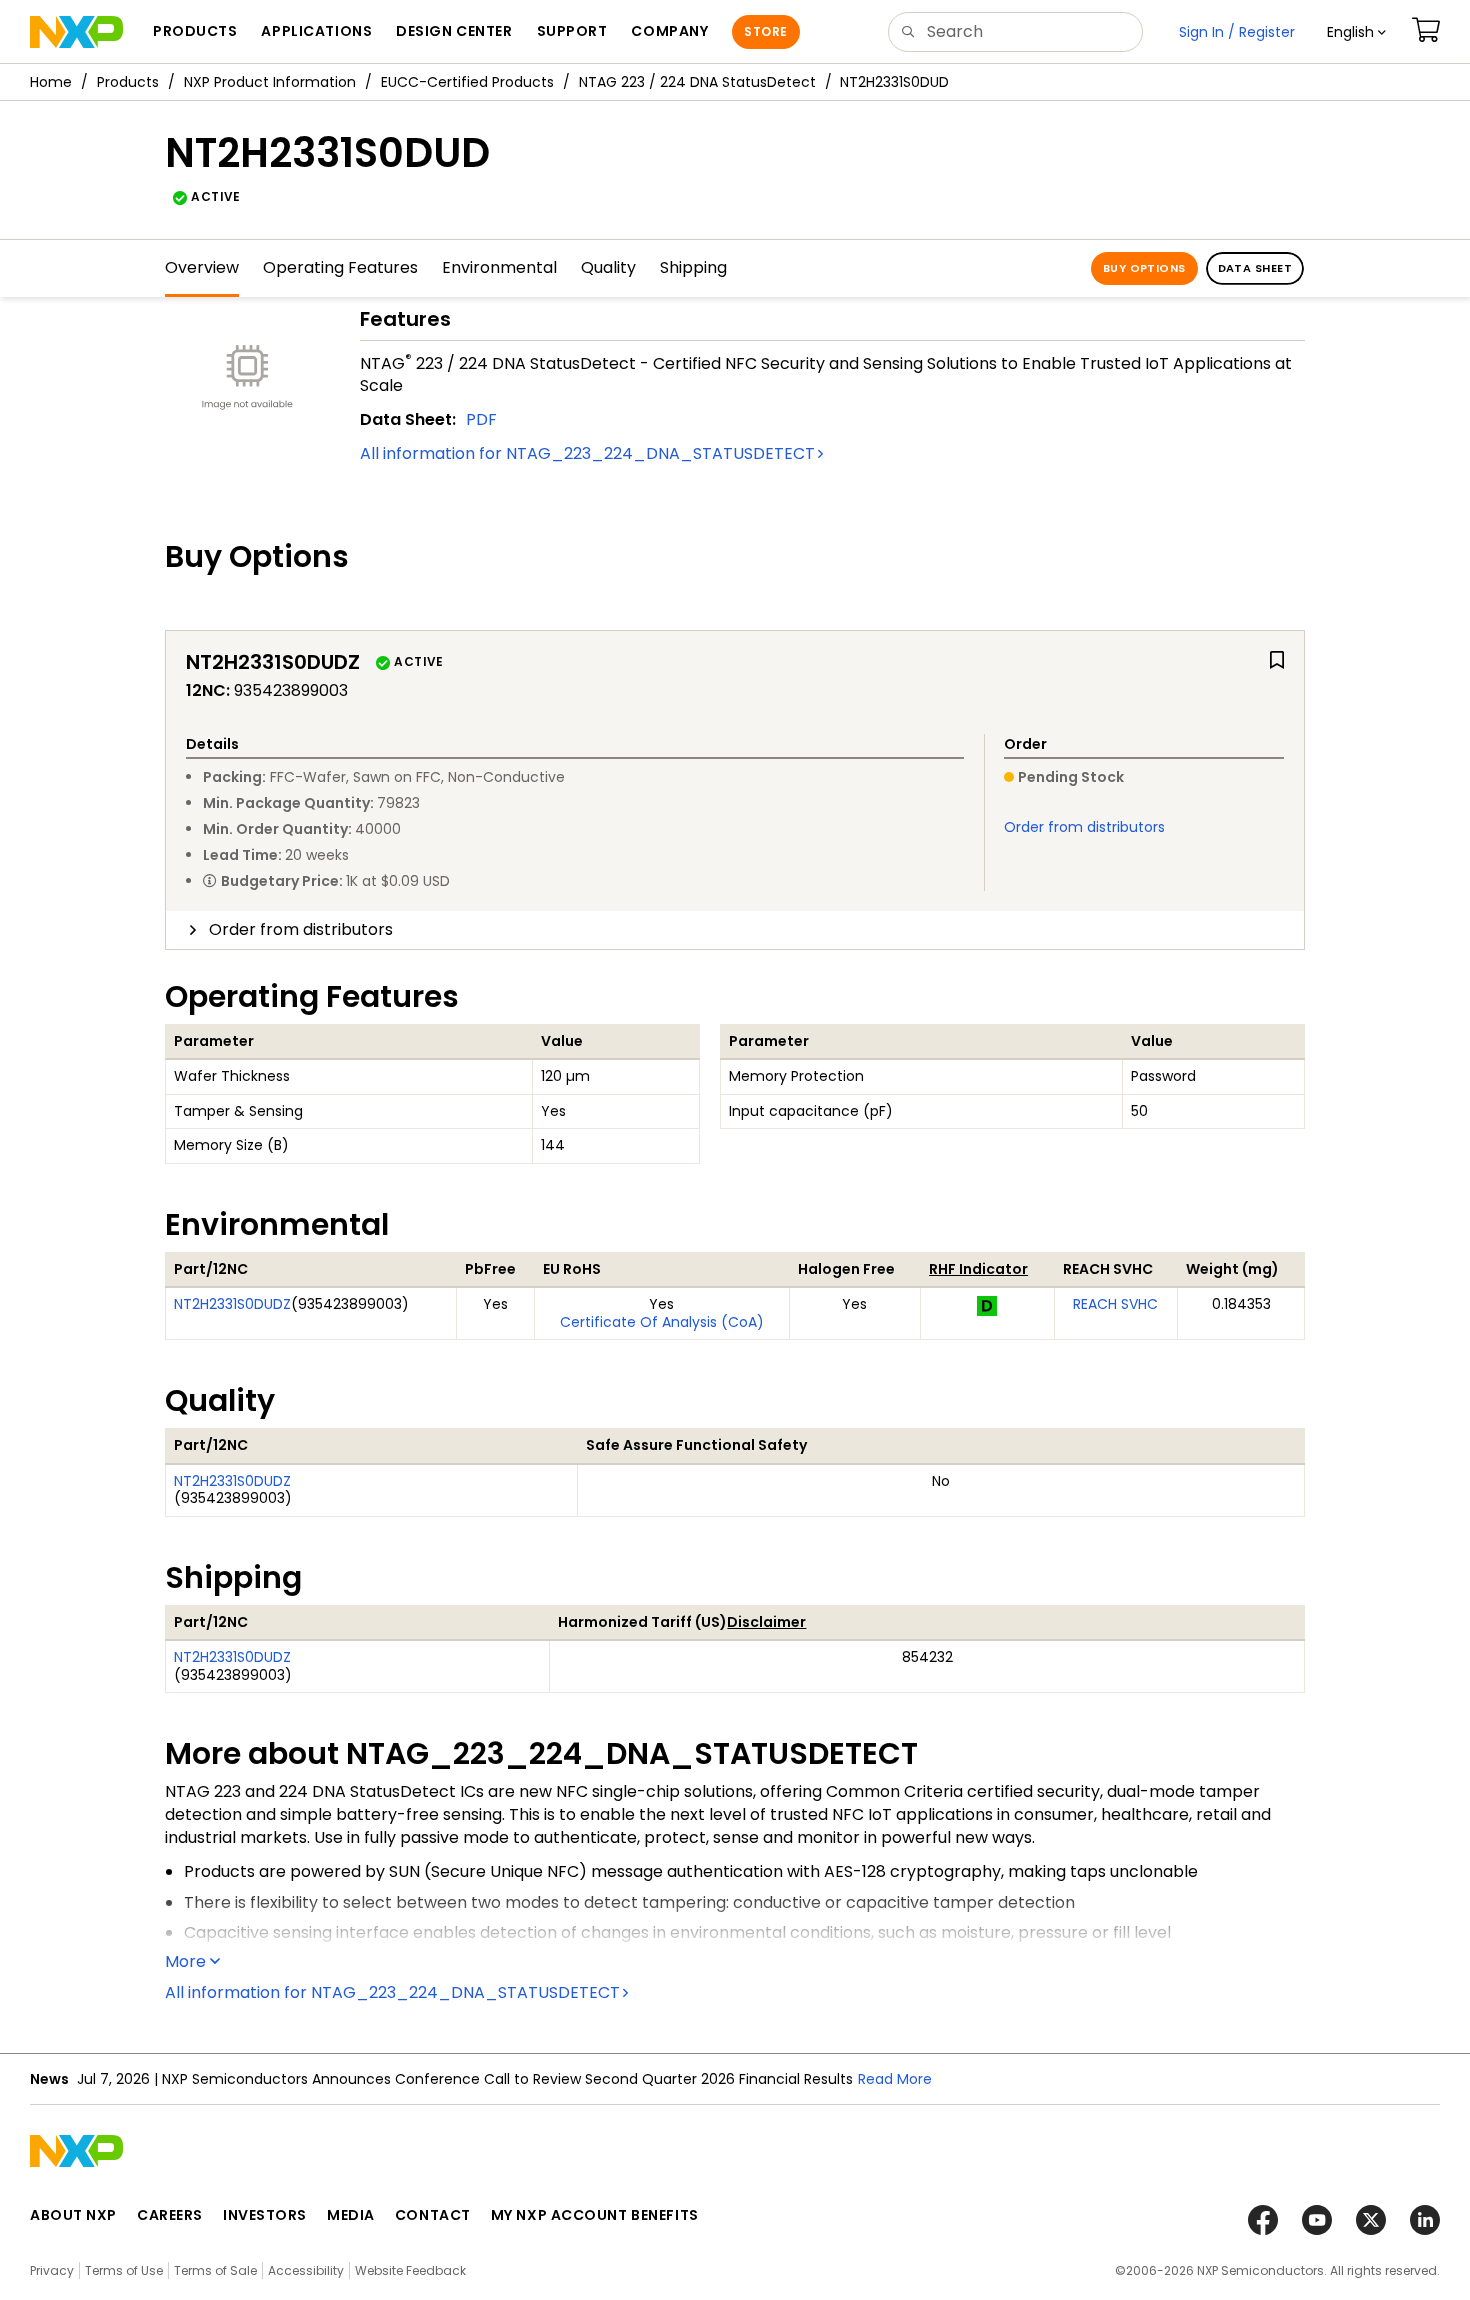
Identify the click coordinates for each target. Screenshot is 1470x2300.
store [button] (765, 31)
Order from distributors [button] (301, 929)
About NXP (73, 2215)
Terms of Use (124, 2270)
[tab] (735, 930)
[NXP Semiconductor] (76, 32)
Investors (265, 2215)
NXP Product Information (270, 82)
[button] (1356, 32)
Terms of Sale (215, 2270)
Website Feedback (410, 2270)
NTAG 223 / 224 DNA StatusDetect (697, 82)
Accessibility (306, 2270)
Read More (895, 2079)
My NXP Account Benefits (595, 2215)
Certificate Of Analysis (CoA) (662, 1322)
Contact (433, 2215)
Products (128, 82)
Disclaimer (766, 1622)
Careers (170, 2215)
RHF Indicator (978, 1269)
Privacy (52, 2270)
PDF (481, 419)
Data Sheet (1255, 268)
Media (351, 2215)
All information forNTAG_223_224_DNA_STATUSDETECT (587, 453)
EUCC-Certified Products (467, 82)
